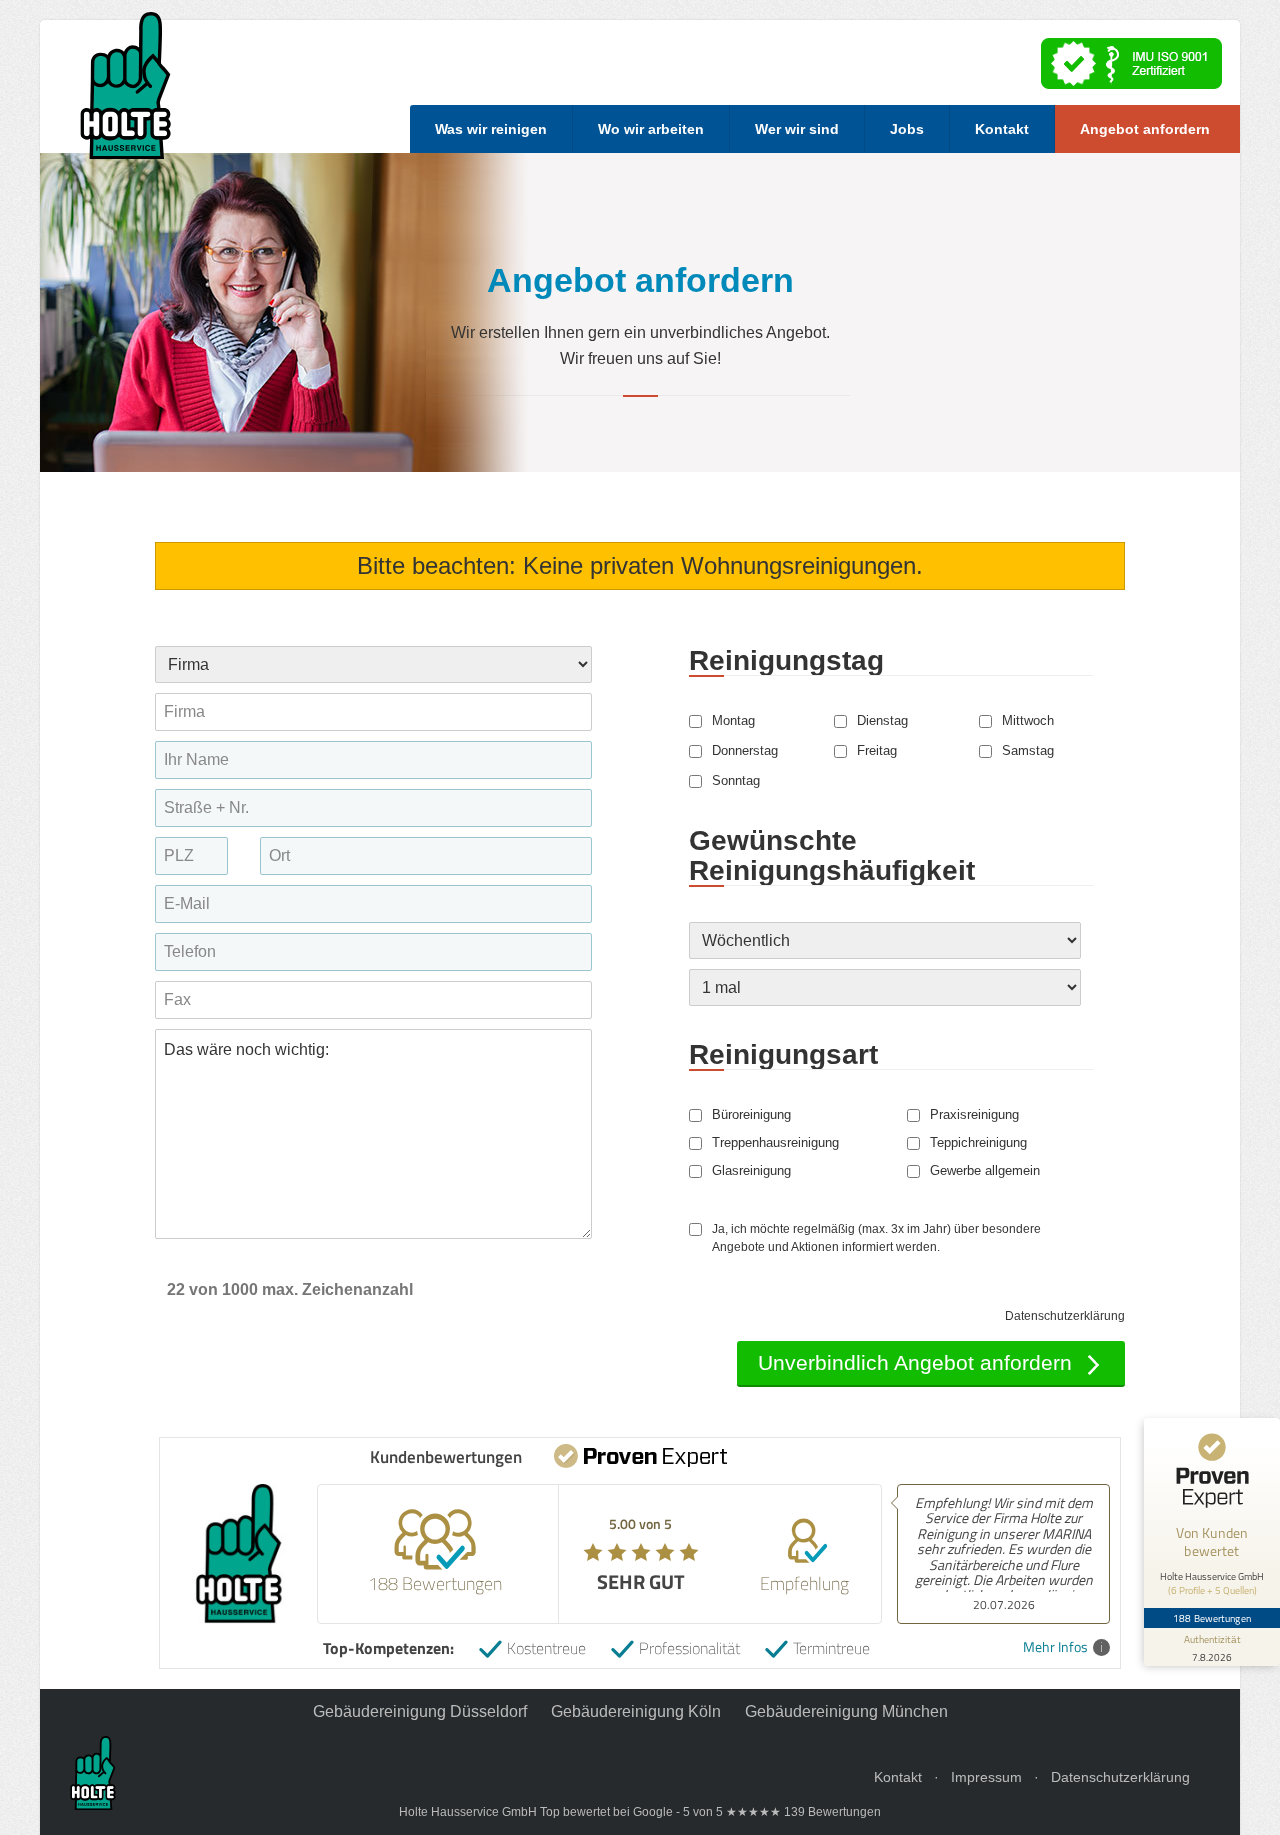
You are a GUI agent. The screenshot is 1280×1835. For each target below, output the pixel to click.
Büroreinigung (751, 1115)
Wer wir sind (797, 129)
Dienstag (882, 721)
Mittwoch (1028, 721)
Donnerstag (745, 751)
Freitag (877, 751)
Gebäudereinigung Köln (636, 1711)
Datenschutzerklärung (1065, 1316)
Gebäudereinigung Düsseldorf (420, 1711)
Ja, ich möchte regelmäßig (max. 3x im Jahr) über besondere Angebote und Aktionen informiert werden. (876, 1238)
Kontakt (1002, 129)
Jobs (907, 129)
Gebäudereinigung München (846, 1711)
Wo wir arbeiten (651, 129)
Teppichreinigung (978, 1143)
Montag (733, 721)
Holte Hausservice (125, 85)
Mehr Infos (1055, 1647)
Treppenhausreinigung (775, 1143)
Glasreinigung (751, 1171)
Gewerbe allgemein (985, 1171)
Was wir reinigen (491, 129)
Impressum (986, 1777)
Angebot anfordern (1145, 129)
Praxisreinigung (974, 1115)
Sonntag (736, 781)
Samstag (1028, 751)
